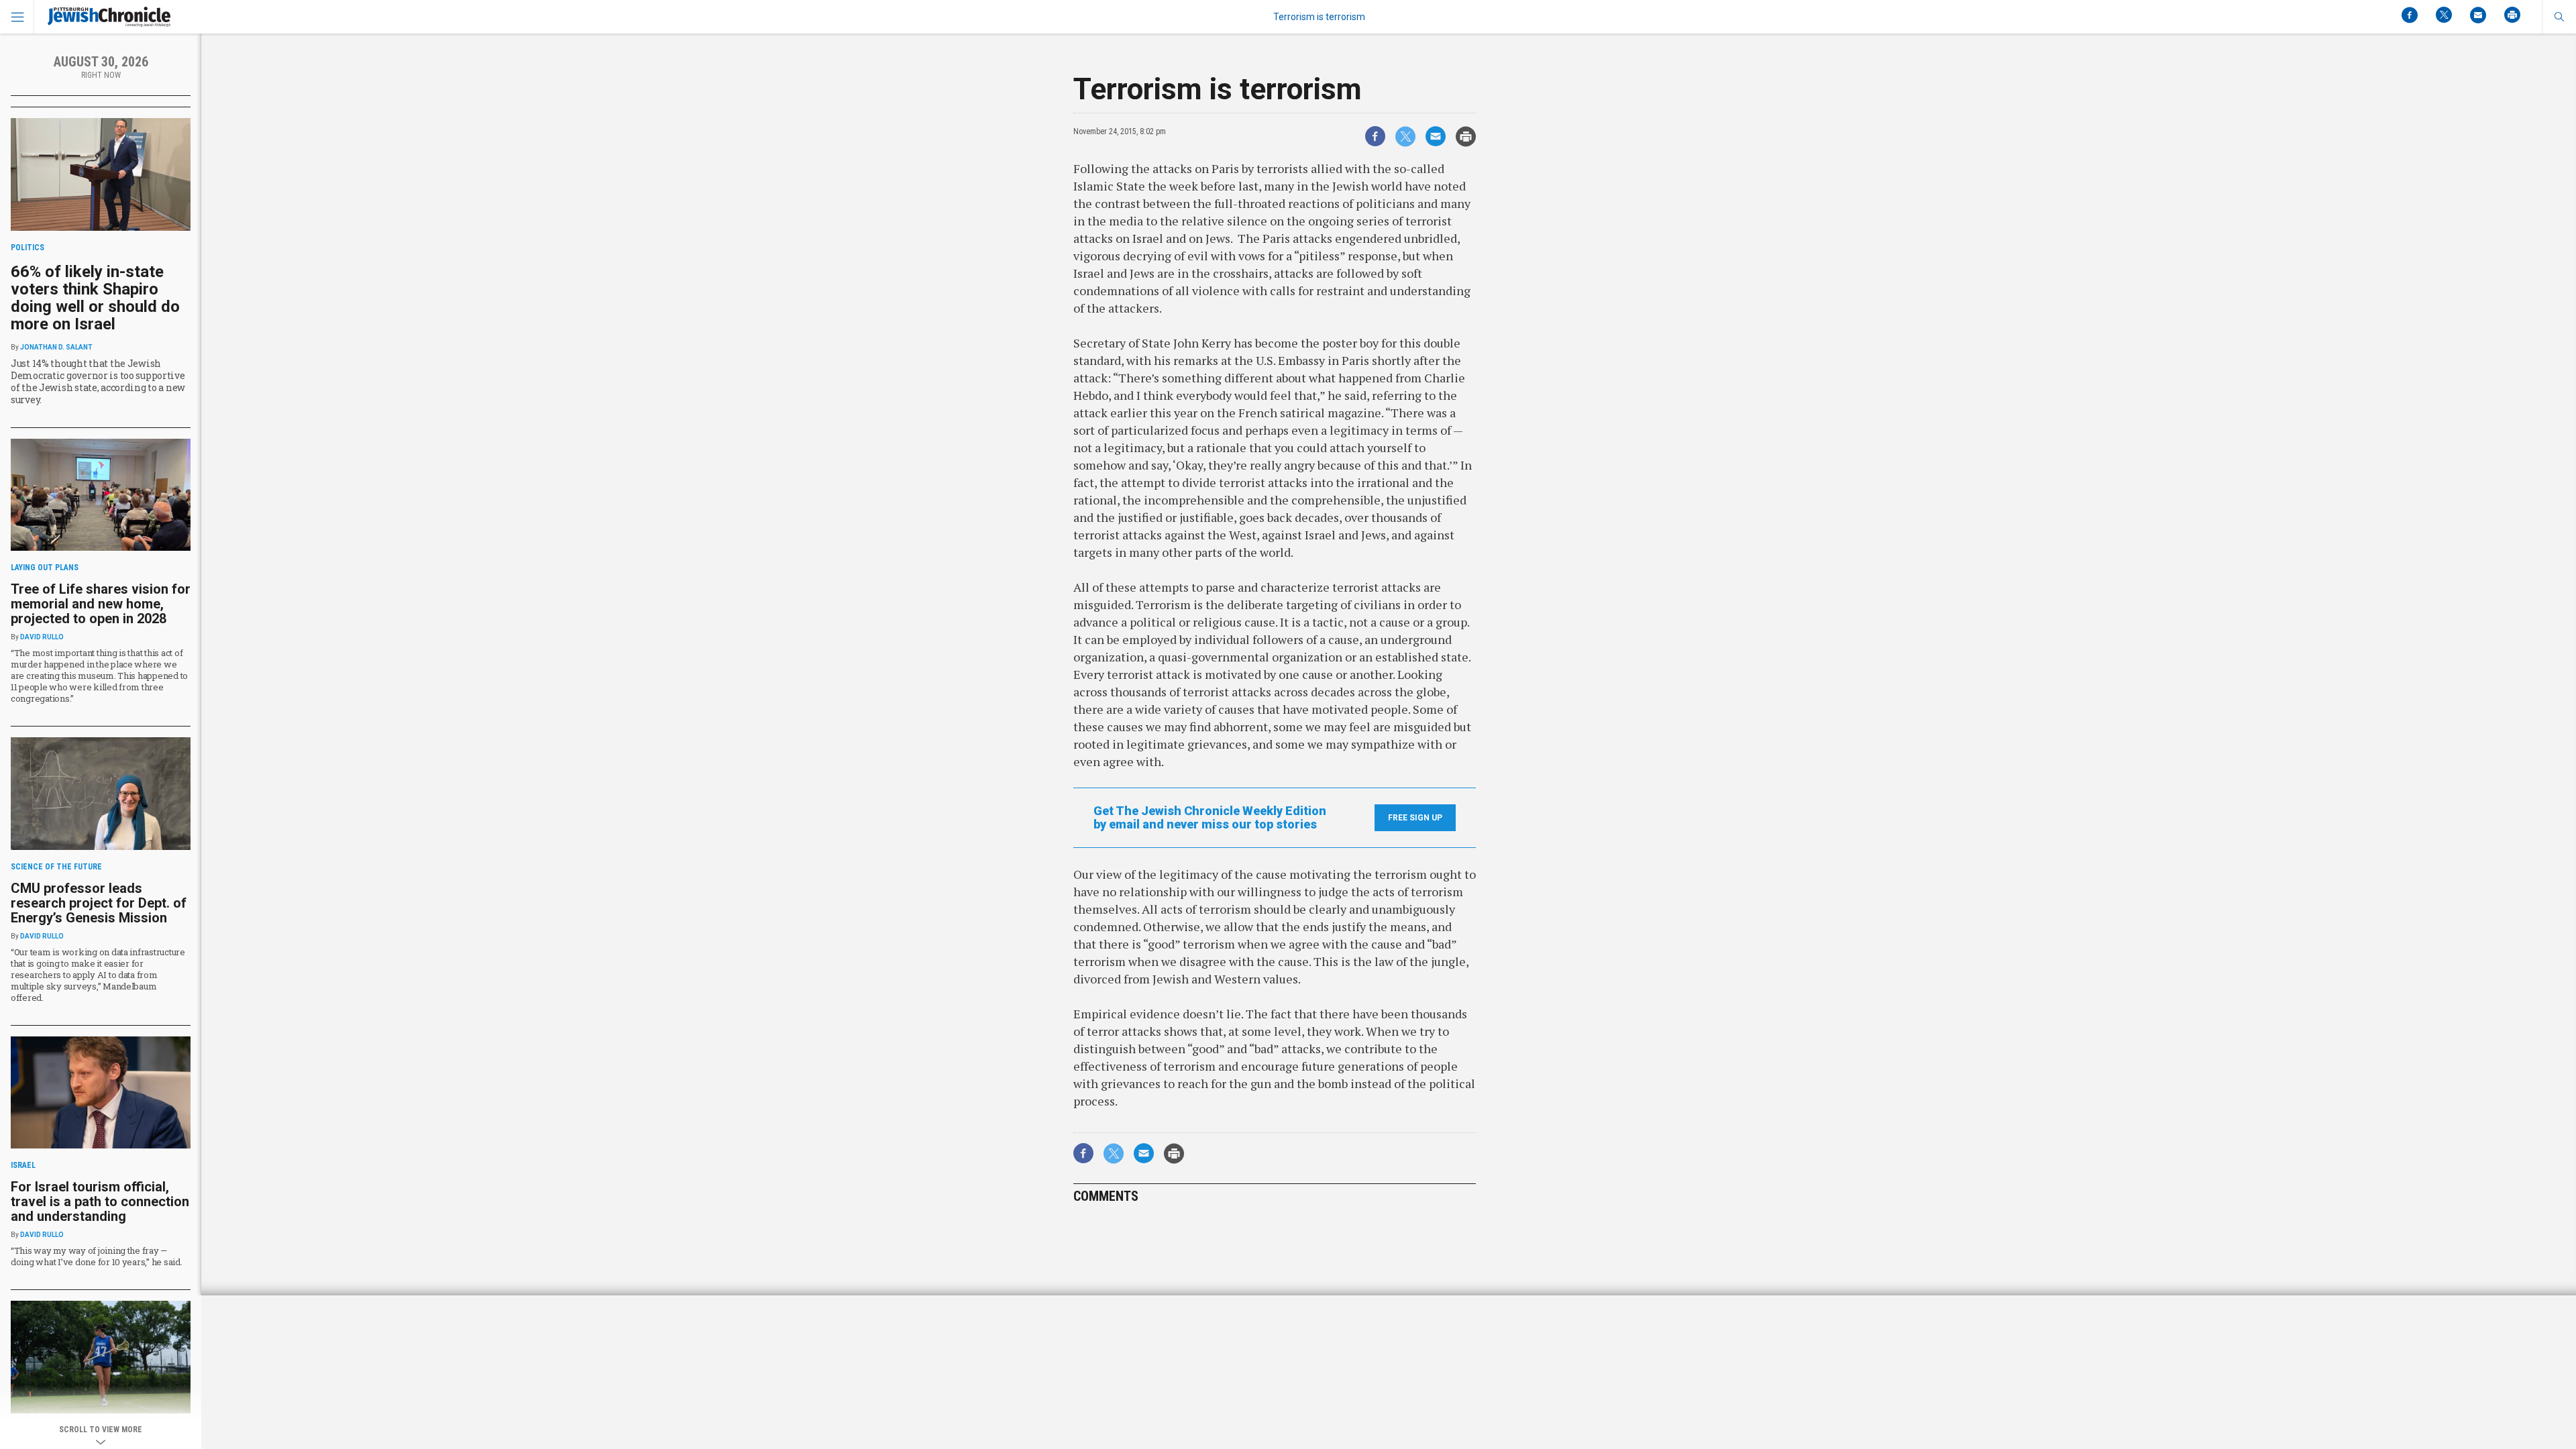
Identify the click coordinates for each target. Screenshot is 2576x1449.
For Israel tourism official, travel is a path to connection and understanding (100, 1201)
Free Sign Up (1415, 818)
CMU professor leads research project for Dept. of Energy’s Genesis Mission (99, 903)
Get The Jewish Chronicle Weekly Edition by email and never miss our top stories (1210, 818)
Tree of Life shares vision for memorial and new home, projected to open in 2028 (101, 604)
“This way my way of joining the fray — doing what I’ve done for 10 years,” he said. (97, 1256)
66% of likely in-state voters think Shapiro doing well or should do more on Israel (95, 298)
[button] (2559, 17)
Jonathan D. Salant (56, 347)
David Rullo (42, 637)
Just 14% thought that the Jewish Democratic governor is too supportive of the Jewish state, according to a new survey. (98, 381)
